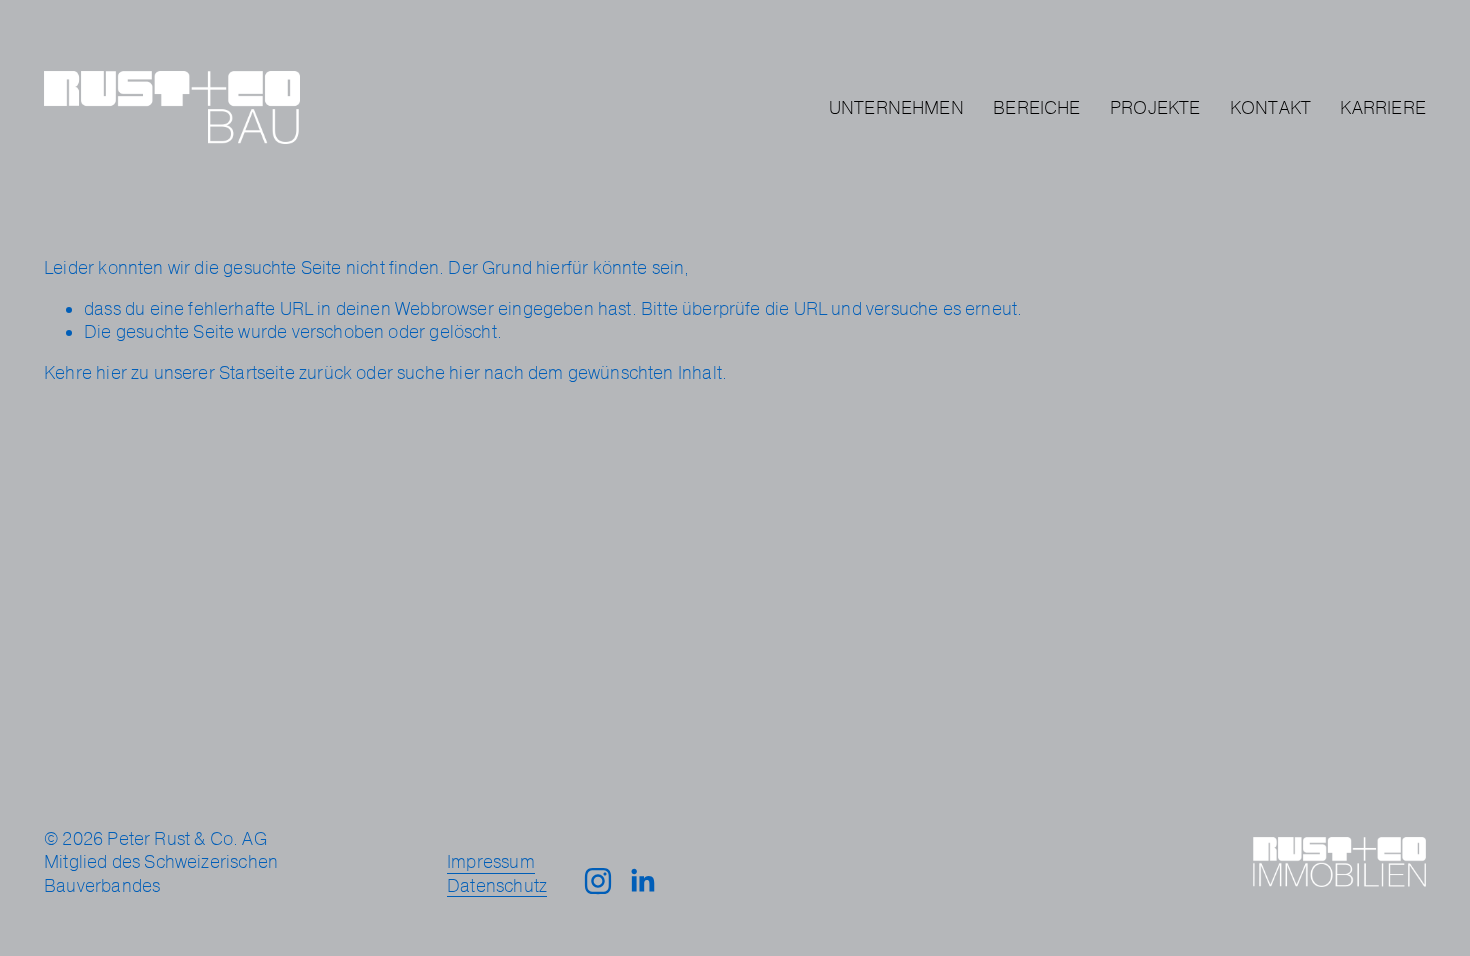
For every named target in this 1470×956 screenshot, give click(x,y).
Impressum (491, 861)
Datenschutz (497, 885)
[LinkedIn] (642, 881)
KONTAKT (1270, 107)
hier (111, 372)
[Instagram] (598, 881)
